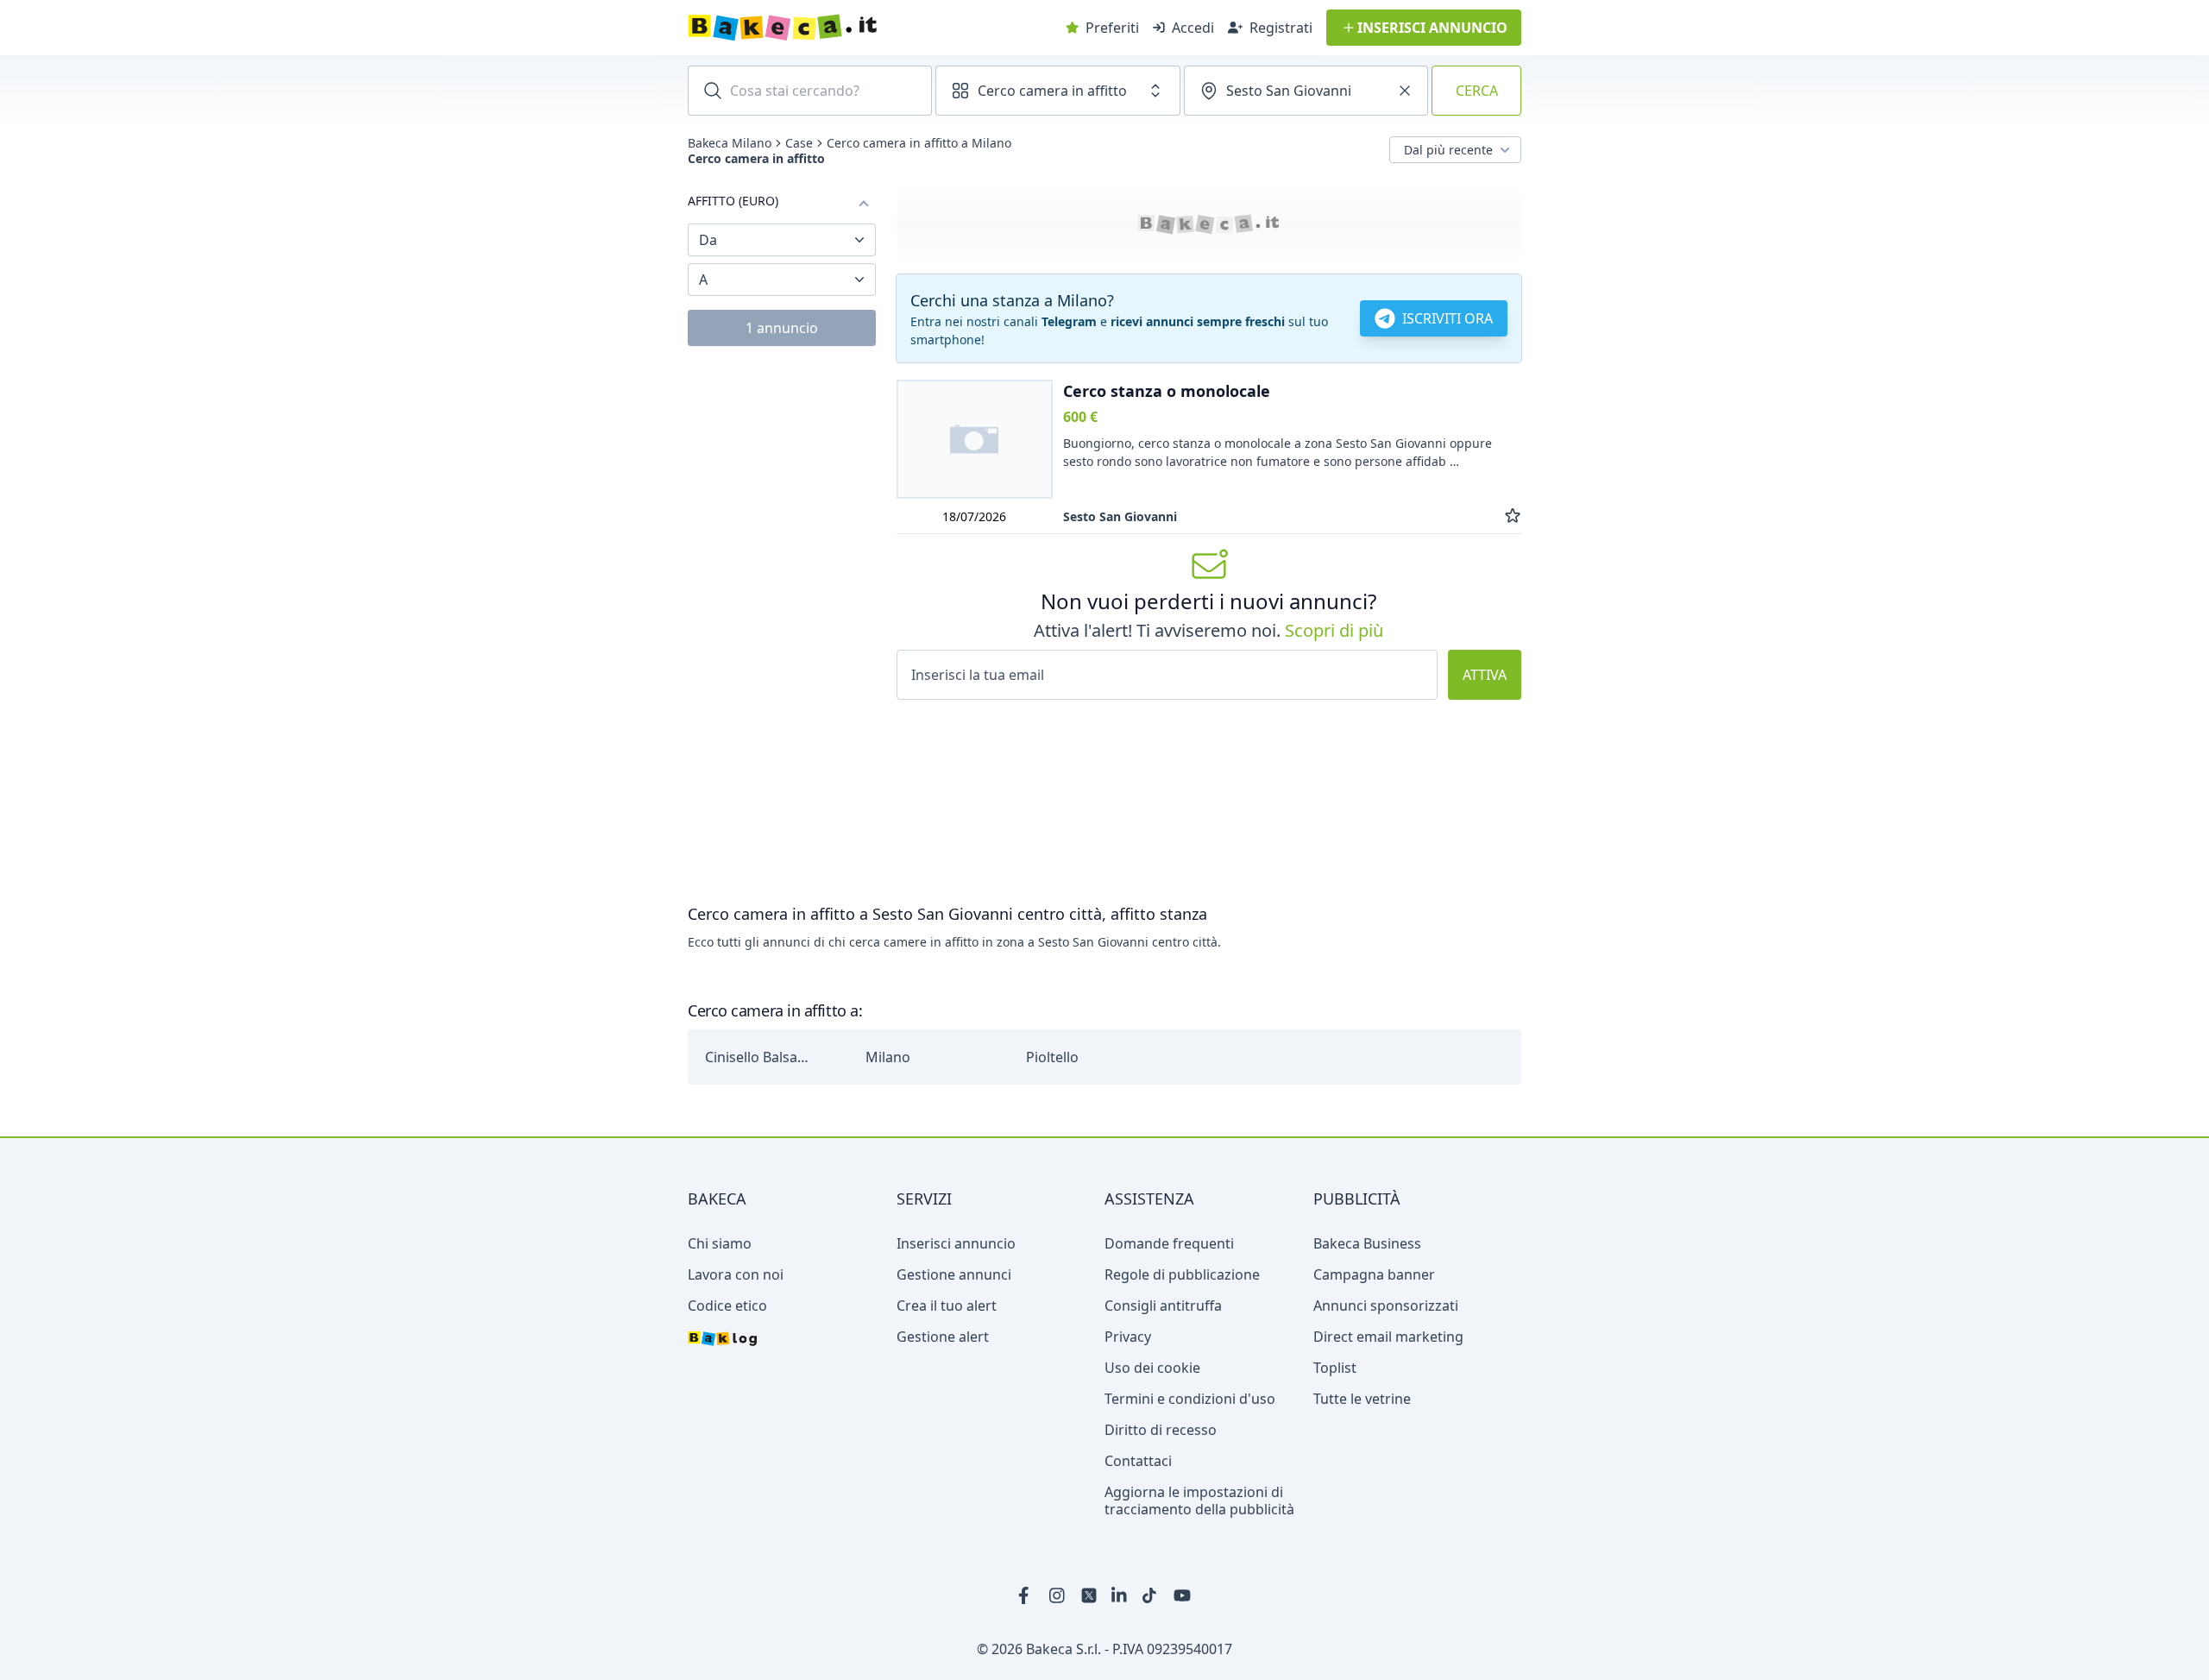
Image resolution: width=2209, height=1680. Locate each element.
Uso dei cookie (1152, 1368)
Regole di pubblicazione (1182, 1274)
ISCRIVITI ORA (1447, 318)
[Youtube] (1182, 1595)
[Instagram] (1058, 1595)
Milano (888, 1057)
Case (799, 143)
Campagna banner (1374, 1274)
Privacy (1128, 1337)
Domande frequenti (1169, 1243)
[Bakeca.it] (844, 28)
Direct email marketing (1388, 1337)
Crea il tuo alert (947, 1306)
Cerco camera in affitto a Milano (919, 143)
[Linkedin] (1120, 1595)
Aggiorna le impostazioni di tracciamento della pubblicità (1199, 1501)
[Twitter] (1089, 1595)
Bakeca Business (1367, 1243)
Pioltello (1052, 1057)
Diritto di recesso (1161, 1430)
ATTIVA (1485, 675)
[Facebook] (1027, 1595)
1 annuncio (782, 328)
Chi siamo (720, 1243)
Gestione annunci (954, 1274)
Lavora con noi (736, 1274)
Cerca (1477, 91)
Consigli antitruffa (1163, 1306)
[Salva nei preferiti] (1513, 516)
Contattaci (1138, 1461)
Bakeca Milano (730, 143)
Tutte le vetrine (1362, 1399)
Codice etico (727, 1306)
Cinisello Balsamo (761, 1057)
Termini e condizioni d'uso (1190, 1399)
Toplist (1335, 1368)
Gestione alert (943, 1337)
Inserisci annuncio (956, 1243)
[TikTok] (1151, 1595)
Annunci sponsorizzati (1386, 1306)
